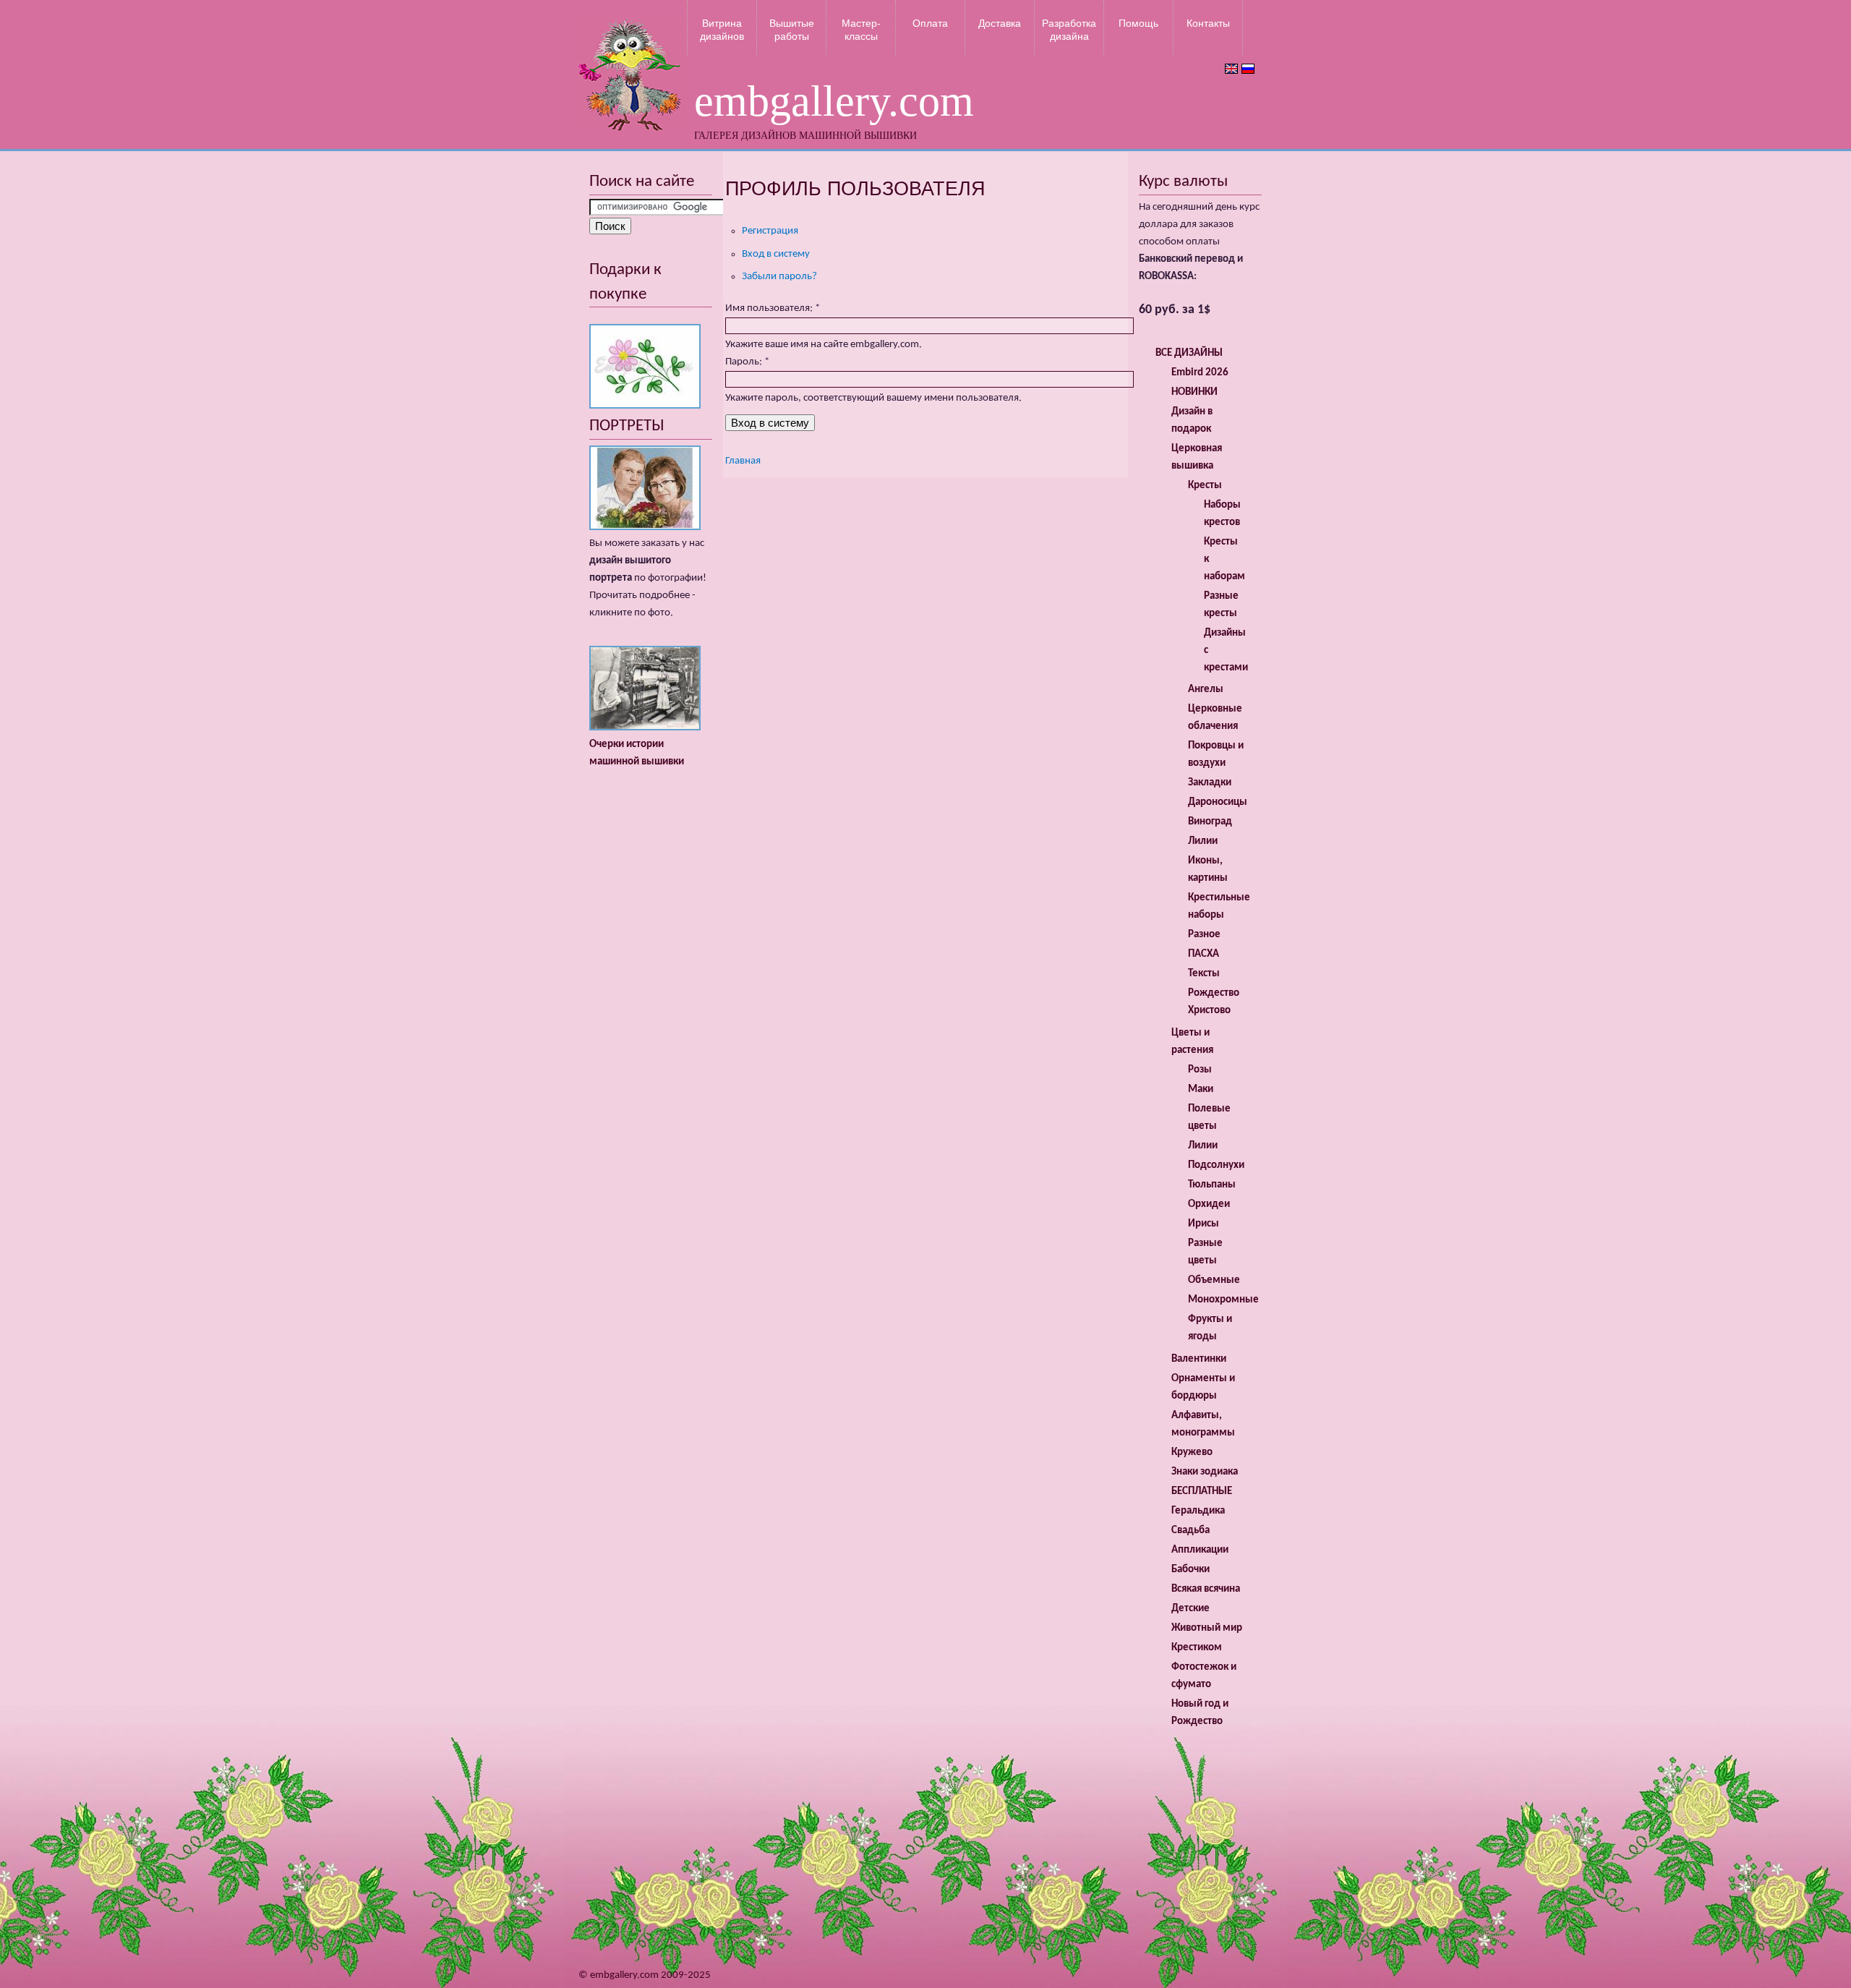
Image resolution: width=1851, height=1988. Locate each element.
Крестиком (1197, 1648)
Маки (1201, 1089)
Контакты (1208, 23)
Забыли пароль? (779, 277)
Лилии (1203, 841)
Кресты (1205, 486)
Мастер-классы (861, 30)
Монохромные (1223, 1300)
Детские (1190, 1609)
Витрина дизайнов (722, 30)
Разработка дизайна (1069, 30)
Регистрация (770, 231)
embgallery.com (834, 101)
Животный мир (1207, 1628)
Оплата (930, 23)
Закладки (1210, 783)
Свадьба (1190, 1531)
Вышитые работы (792, 30)
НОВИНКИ (1194, 392)
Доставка (1000, 23)
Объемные (1214, 1280)
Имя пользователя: (773, 308)
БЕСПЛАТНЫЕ (1202, 1492)
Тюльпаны (1212, 1185)
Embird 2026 (1200, 373)
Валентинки (1199, 1359)
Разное (1204, 935)
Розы (1200, 1070)
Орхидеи (1209, 1204)
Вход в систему (776, 254)
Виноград (1210, 822)
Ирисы (1204, 1224)
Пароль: (747, 362)
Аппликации (1200, 1550)
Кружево (1192, 1452)
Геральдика (1198, 1511)
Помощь (1138, 23)
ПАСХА (1204, 954)
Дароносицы (1218, 802)
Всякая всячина (1206, 1589)
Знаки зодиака (1205, 1472)
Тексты (1204, 974)
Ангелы (1206, 690)
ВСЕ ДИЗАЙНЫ (1189, 353)
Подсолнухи (1216, 1165)
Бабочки (1190, 1570)
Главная (743, 461)
